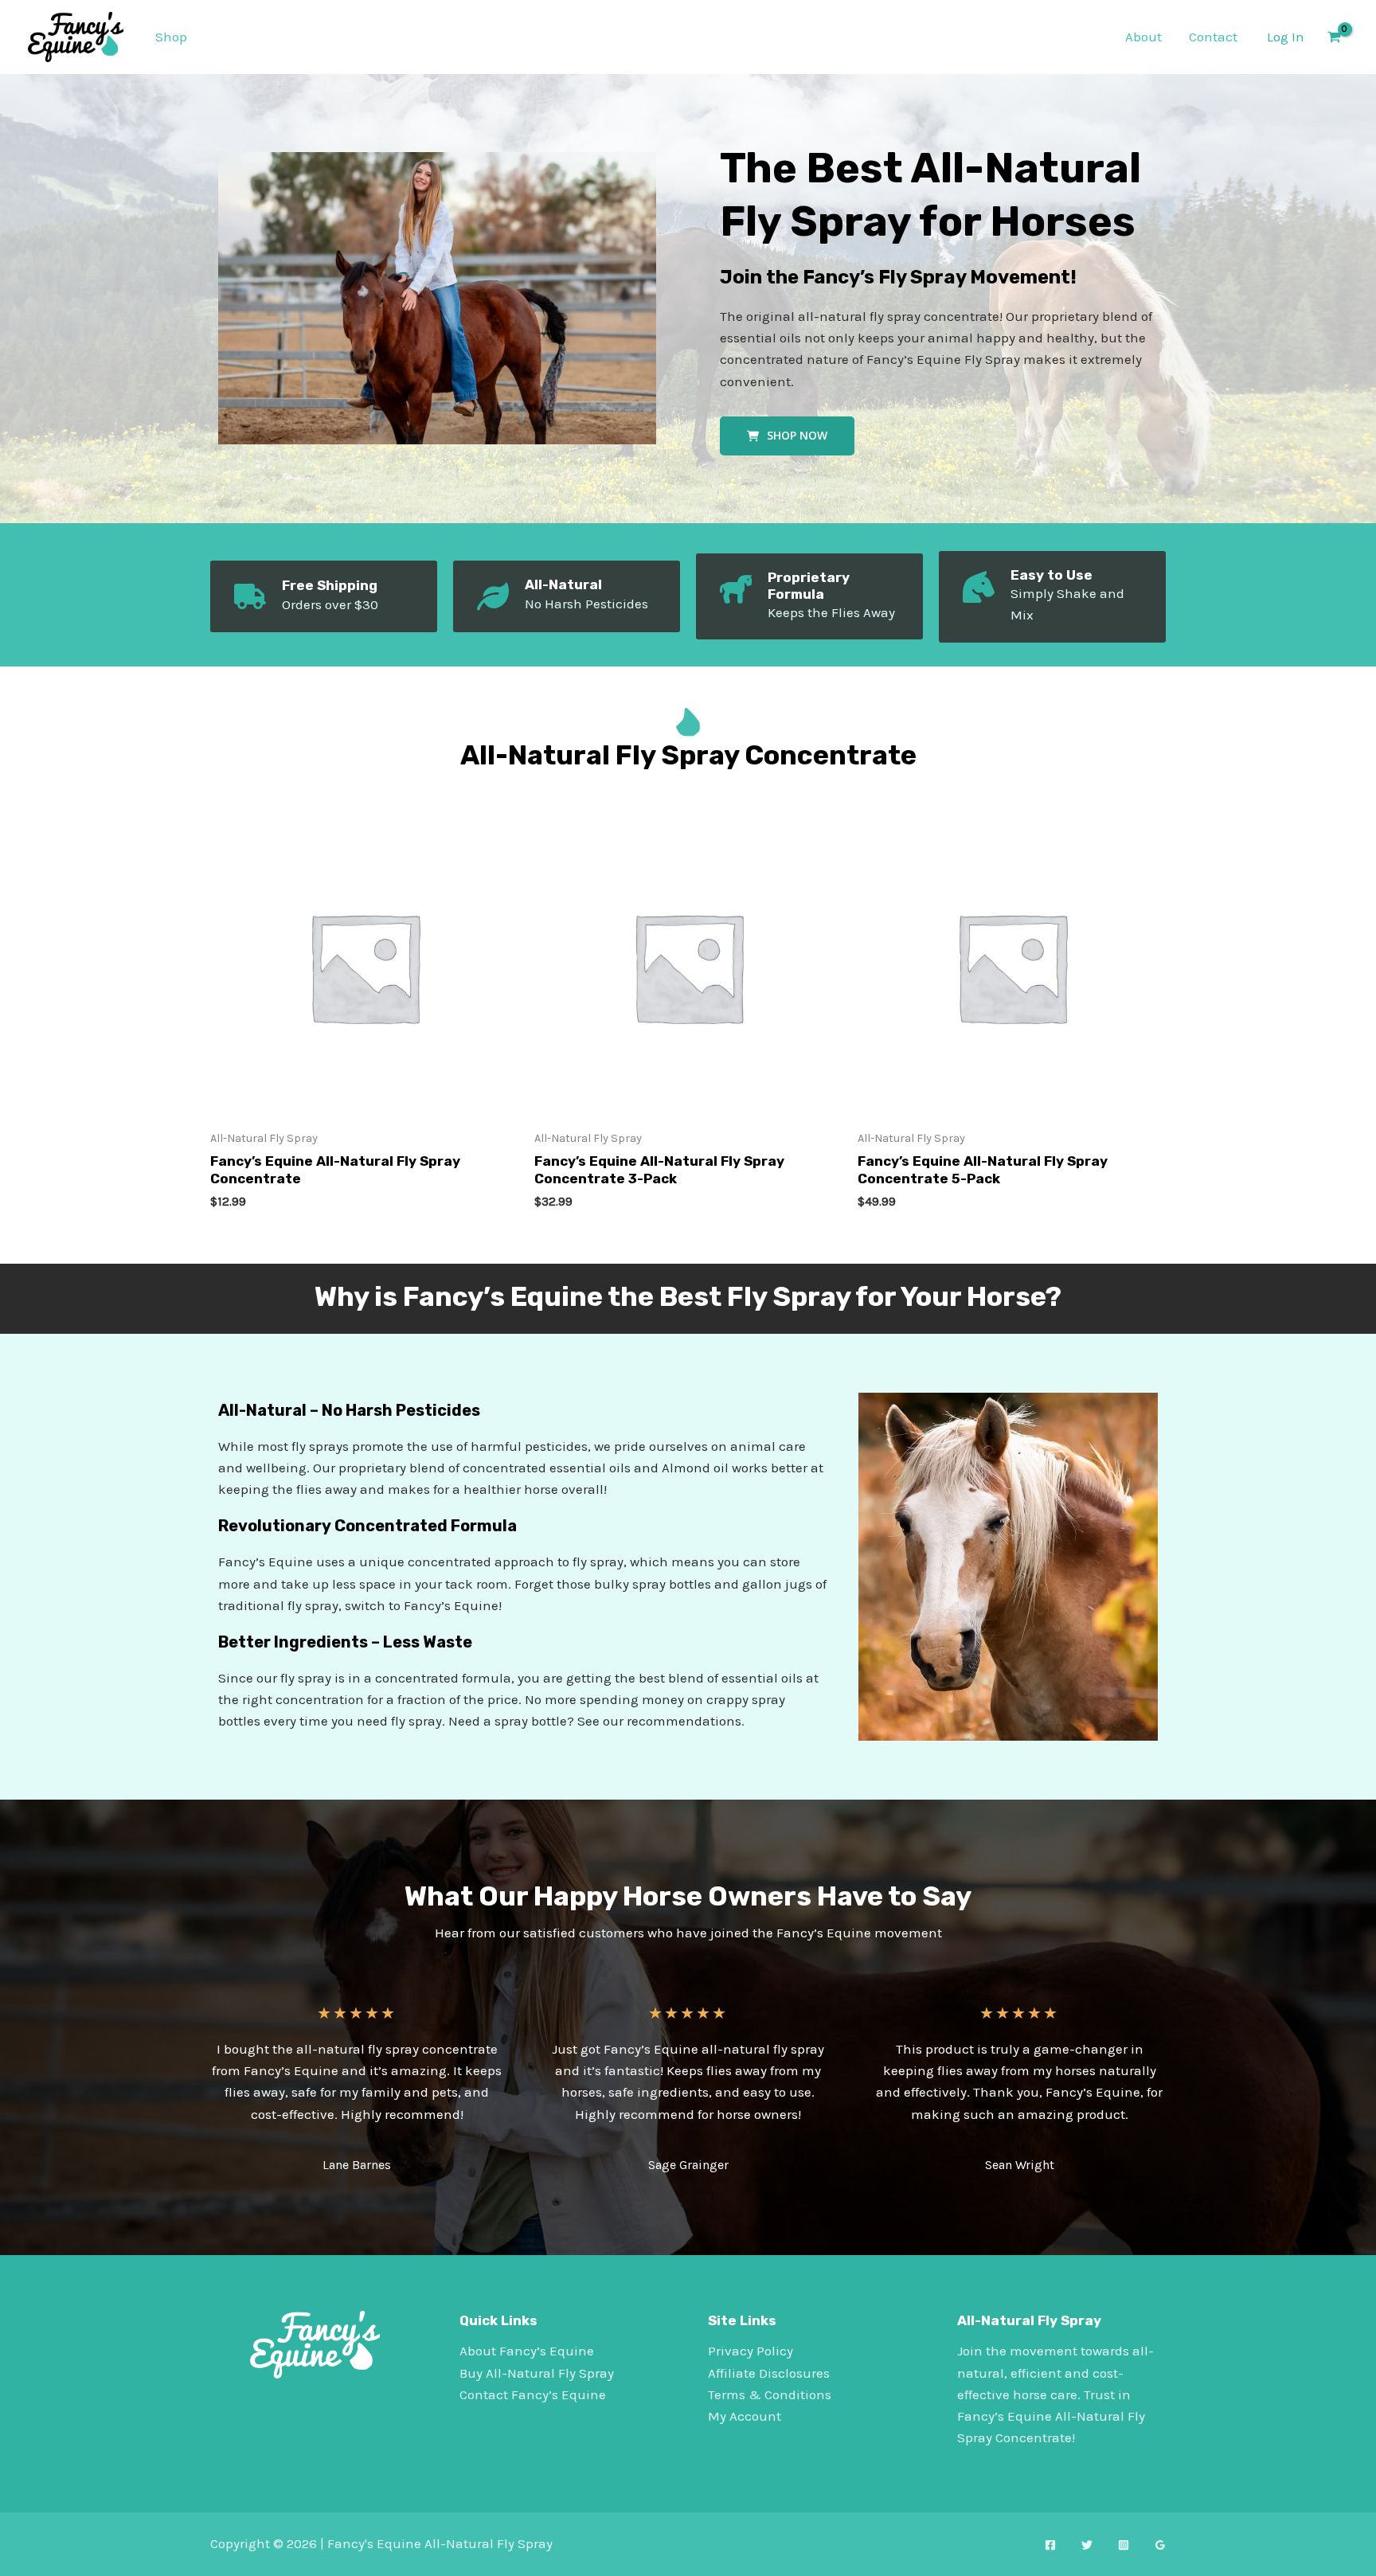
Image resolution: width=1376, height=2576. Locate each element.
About (1143, 37)
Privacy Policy (751, 2351)
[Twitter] (1087, 2545)
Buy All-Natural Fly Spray (537, 2373)
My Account (745, 2416)
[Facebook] (1050, 2545)
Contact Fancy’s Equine (533, 2394)
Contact (1213, 37)
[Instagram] (1124, 2545)
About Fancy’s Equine (527, 2351)
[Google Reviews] (1160, 2545)
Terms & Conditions (770, 2394)
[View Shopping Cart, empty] (1334, 37)
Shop (171, 37)
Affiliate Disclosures (769, 2373)
